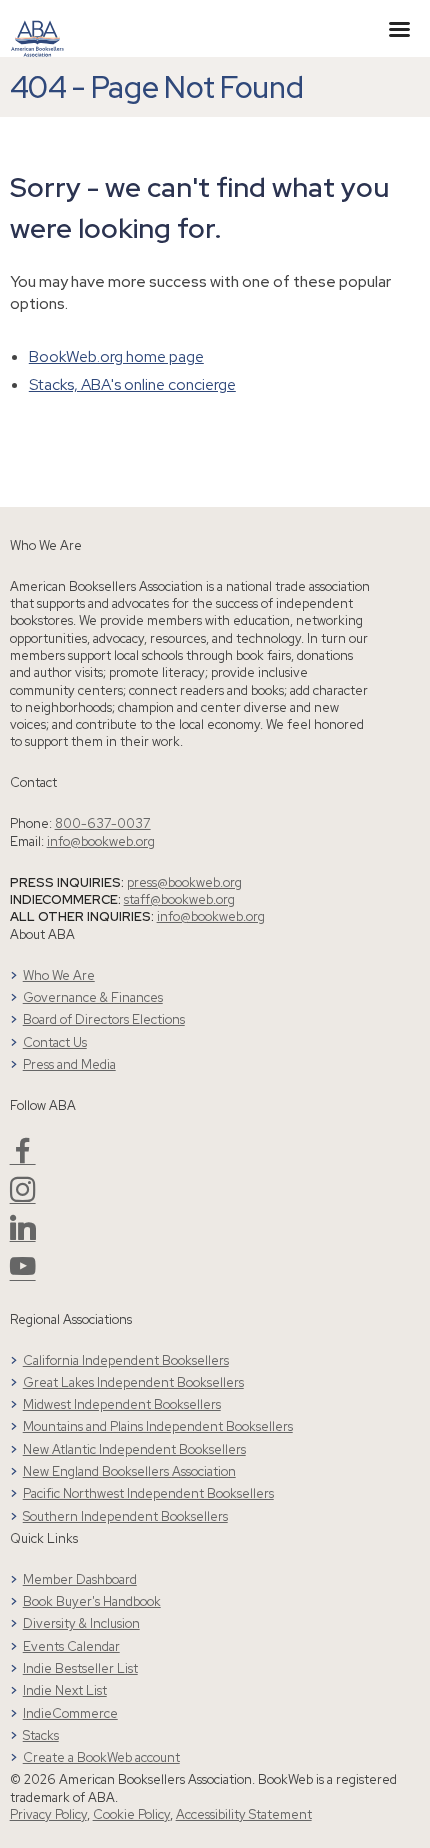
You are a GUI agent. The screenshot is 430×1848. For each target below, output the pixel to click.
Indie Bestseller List (80, 1668)
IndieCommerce (70, 1713)
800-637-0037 (103, 823)
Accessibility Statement (244, 1814)
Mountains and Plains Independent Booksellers (158, 1426)
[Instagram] (23, 1197)
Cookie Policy (131, 1814)
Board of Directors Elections (104, 1019)
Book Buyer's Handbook (92, 1601)
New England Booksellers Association (129, 1471)
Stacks (41, 1735)
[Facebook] (23, 1158)
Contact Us (55, 1042)
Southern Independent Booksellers (125, 1516)
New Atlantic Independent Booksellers (134, 1449)
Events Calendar (71, 1646)
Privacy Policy (48, 1814)
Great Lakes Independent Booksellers (133, 1382)
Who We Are (59, 975)
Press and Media (69, 1064)
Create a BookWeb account (101, 1757)
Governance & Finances (93, 997)
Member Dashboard (80, 1579)
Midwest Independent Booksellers (122, 1404)
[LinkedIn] (23, 1235)
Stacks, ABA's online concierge (132, 384)
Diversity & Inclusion (81, 1623)
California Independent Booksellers (126, 1360)
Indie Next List (65, 1690)
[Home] (37, 27)
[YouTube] (23, 1274)
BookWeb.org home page (116, 356)
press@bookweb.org (184, 882)
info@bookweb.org (101, 841)
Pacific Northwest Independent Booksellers (148, 1493)
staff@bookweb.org (179, 899)
